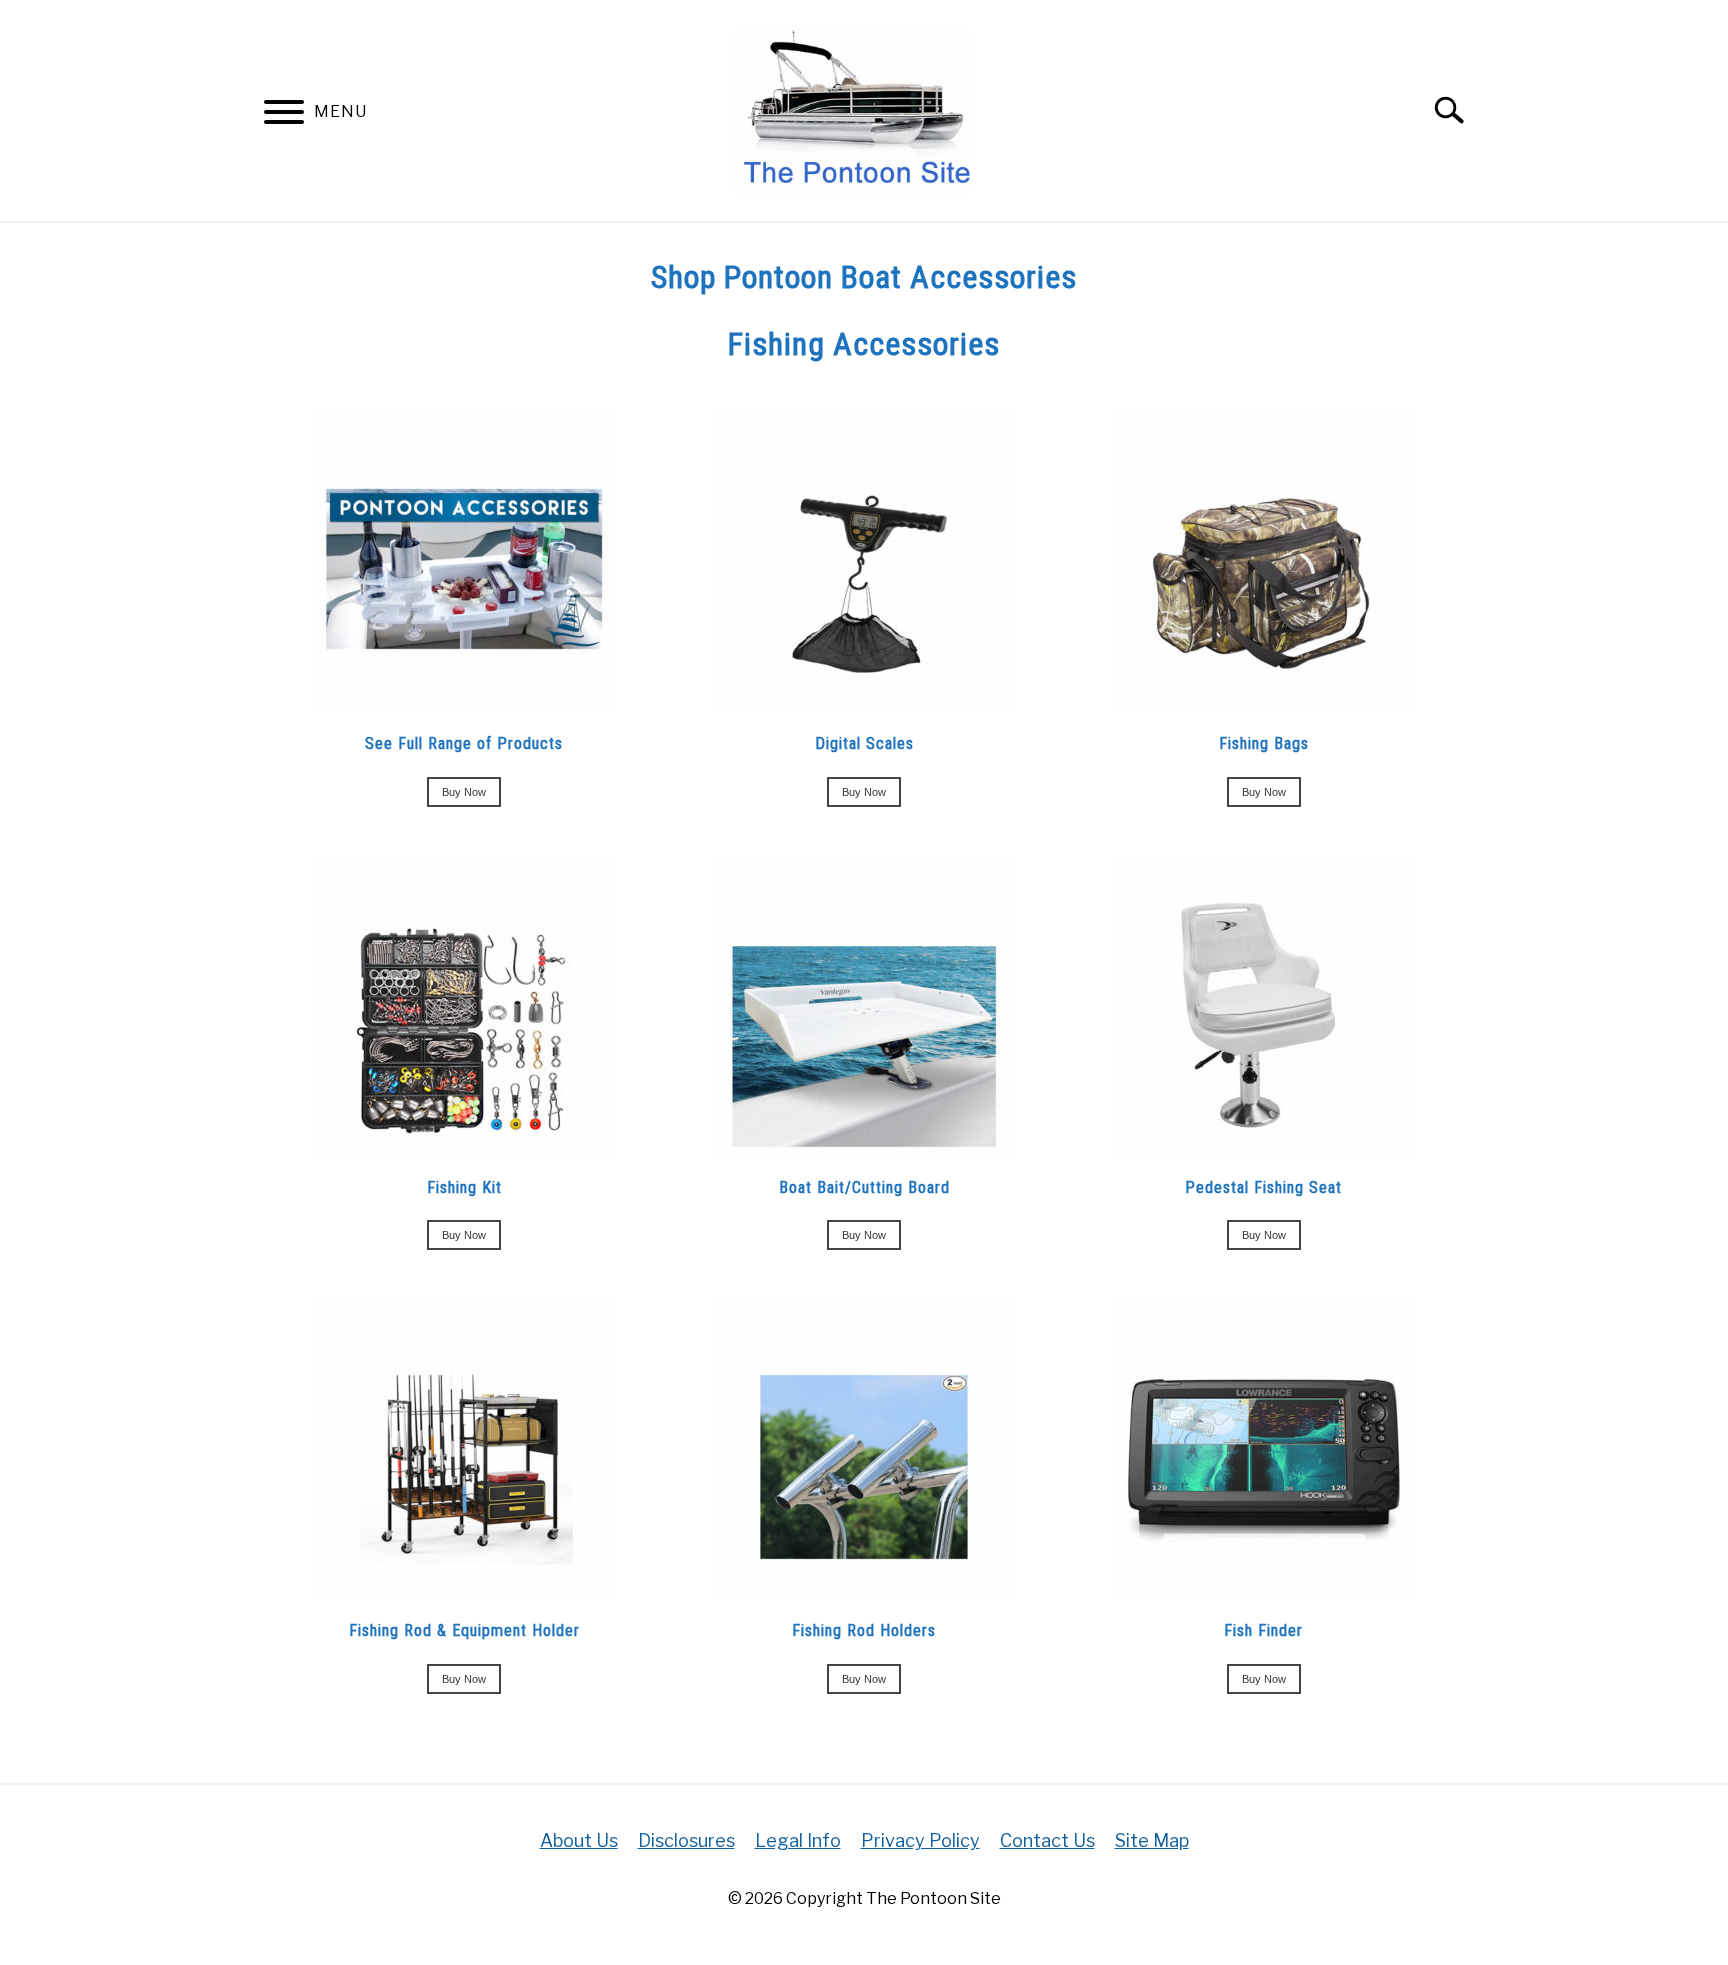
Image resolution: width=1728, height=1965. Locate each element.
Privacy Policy (920, 1840)
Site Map (1152, 1840)
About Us (579, 1840)
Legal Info (798, 1840)
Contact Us (1047, 1840)
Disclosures (686, 1840)
